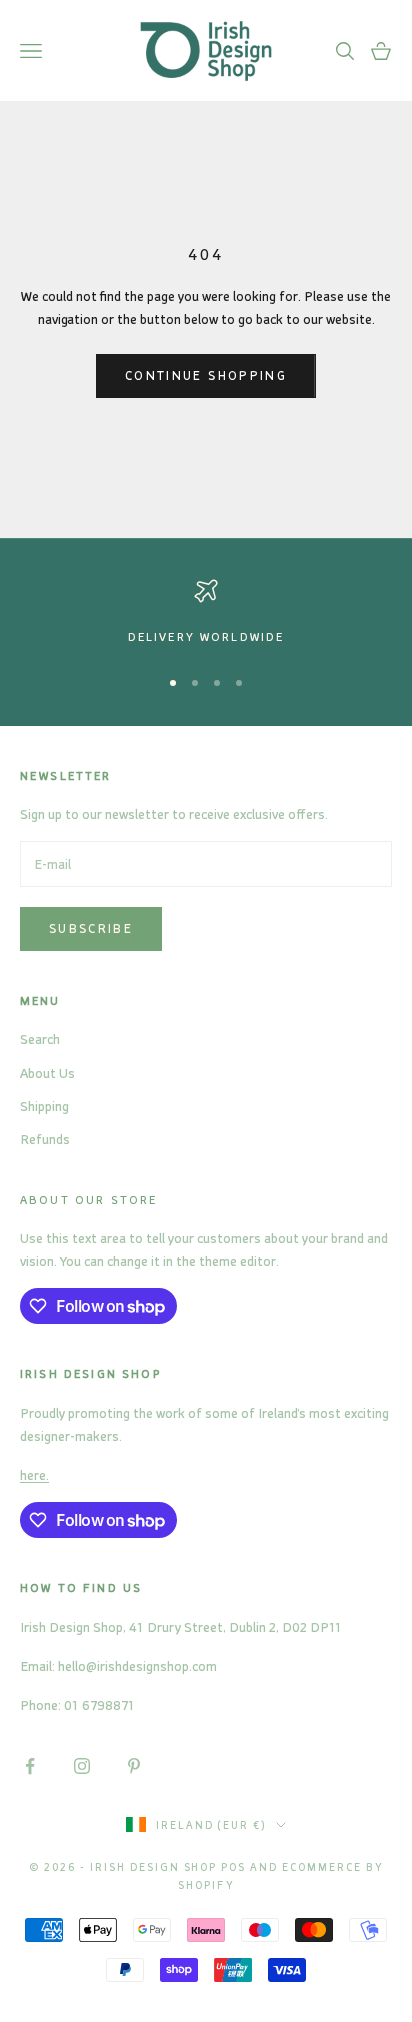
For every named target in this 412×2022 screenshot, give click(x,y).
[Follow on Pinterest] (134, 1766)
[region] (206, 613)
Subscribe (91, 928)
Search (40, 1038)
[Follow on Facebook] (30, 1766)
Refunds (45, 1138)
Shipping (44, 1105)
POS (233, 1867)
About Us (47, 1072)
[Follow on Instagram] (82, 1766)
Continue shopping (206, 375)
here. (34, 1474)
